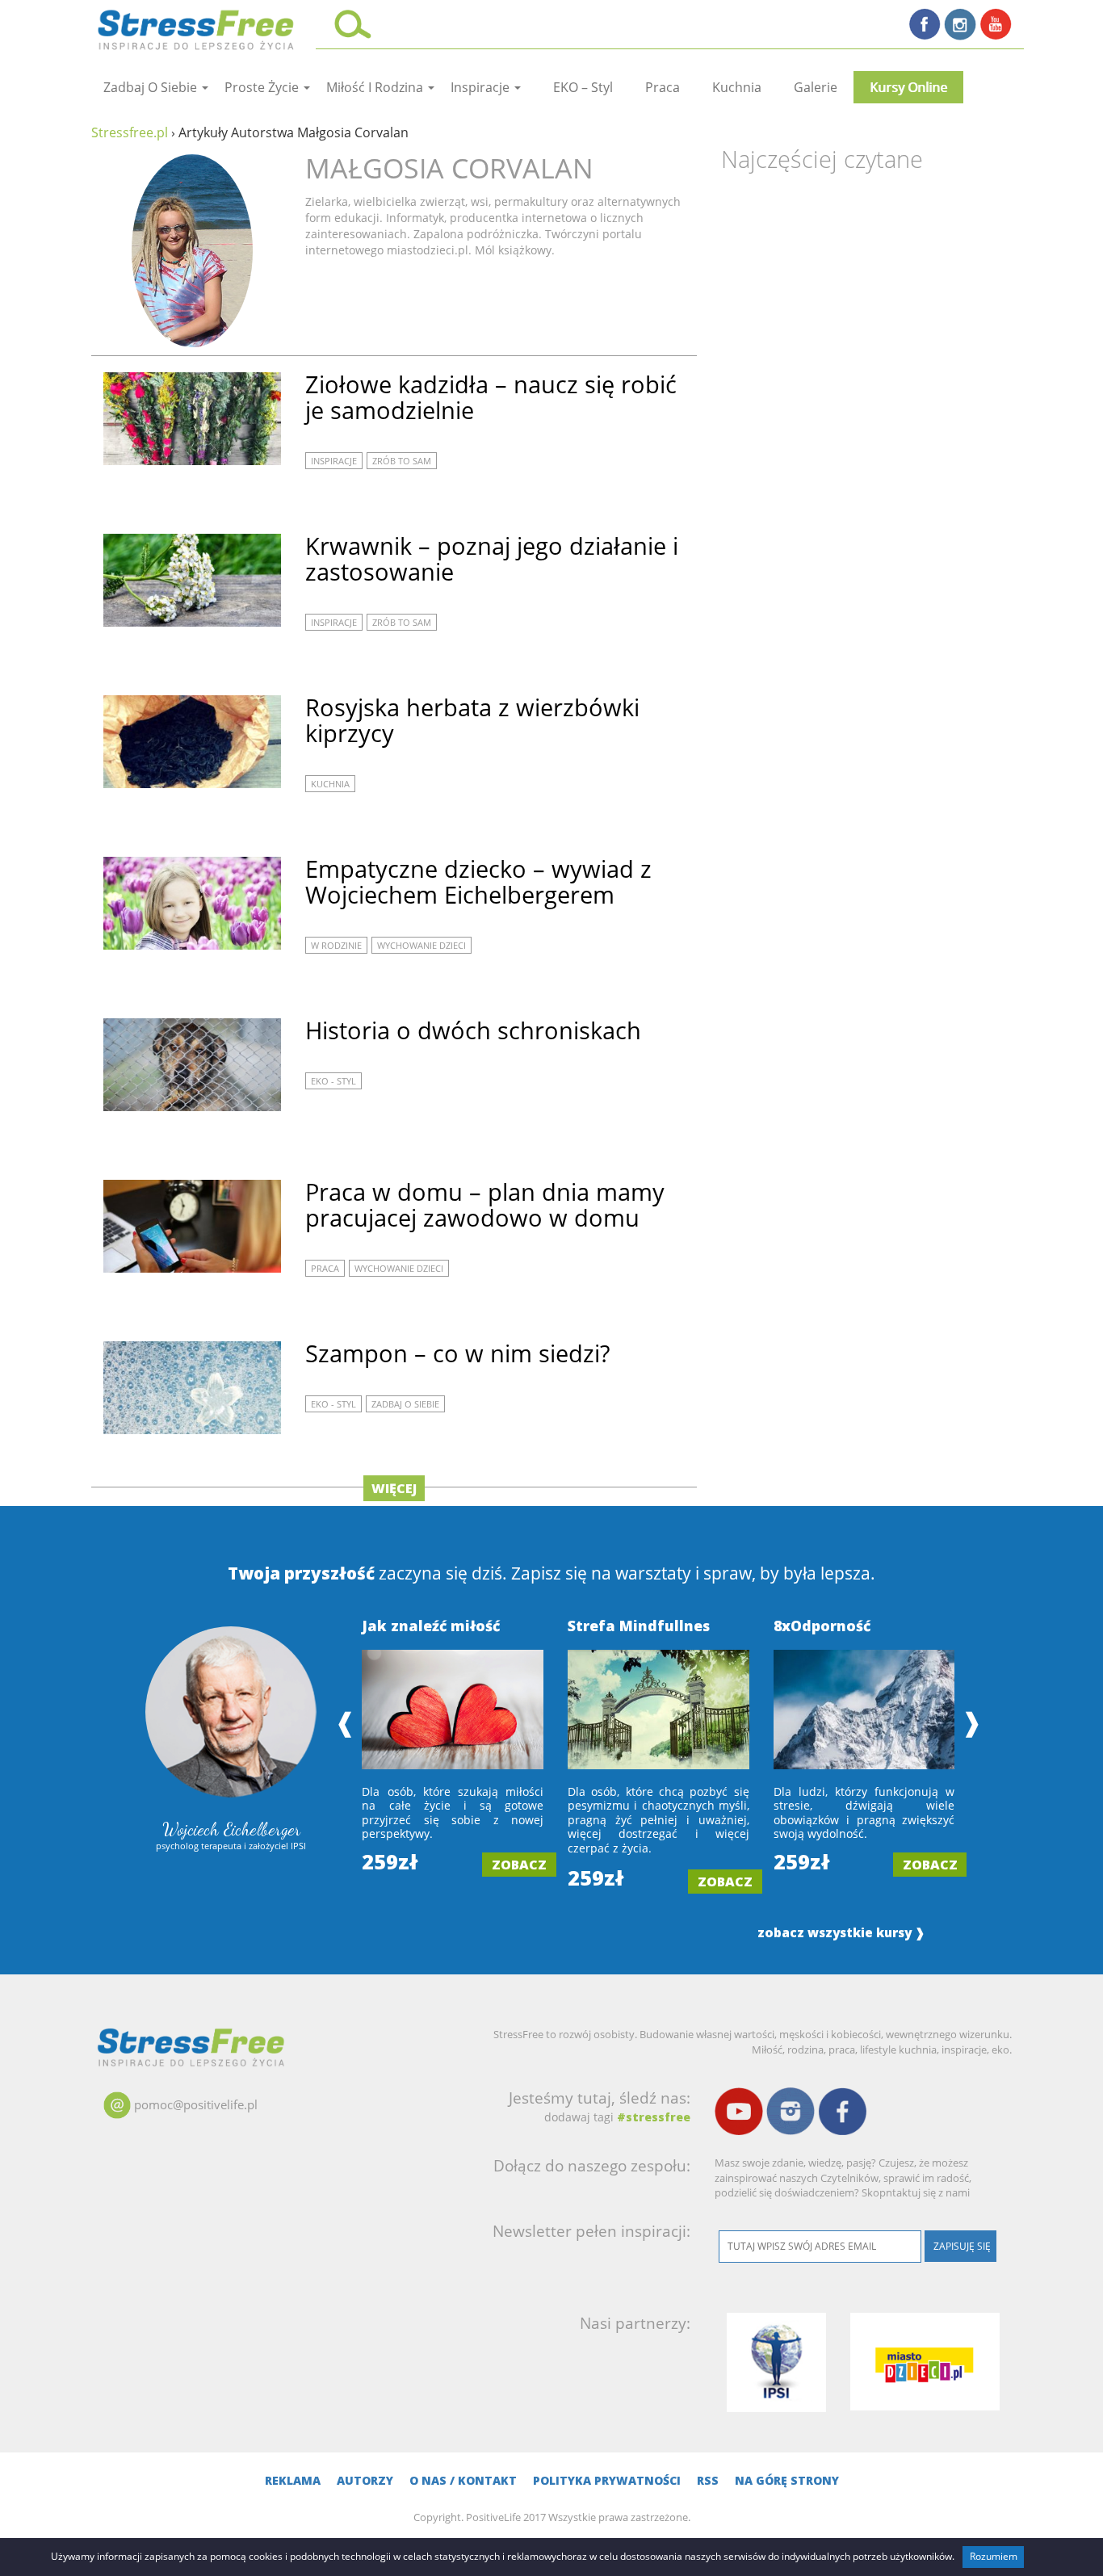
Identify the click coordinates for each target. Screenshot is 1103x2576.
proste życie (263, 87)
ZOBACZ (519, 1865)
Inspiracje (482, 87)
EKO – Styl (583, 87)
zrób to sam (402, 461)
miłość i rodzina (376, 87)
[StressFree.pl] (197, 27)
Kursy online (908, 87)
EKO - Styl (333, 1081)
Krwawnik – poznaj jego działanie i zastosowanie (492, 558)
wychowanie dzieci (421, 945)
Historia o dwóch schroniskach (473, 1030)
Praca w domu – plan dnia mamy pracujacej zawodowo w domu (485, 1204)
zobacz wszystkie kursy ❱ (841, 1933)
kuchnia (737, 87)
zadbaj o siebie (152, 87)
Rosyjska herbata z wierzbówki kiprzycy (472, 720)
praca (663, 87)
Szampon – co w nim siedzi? (457, 1353)
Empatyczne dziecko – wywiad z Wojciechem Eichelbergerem (478, 881)
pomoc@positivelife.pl (196, 2104)
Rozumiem (994, 2556)
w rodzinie (336, 945)
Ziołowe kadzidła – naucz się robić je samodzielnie (491, 397)
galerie (816, 87)
